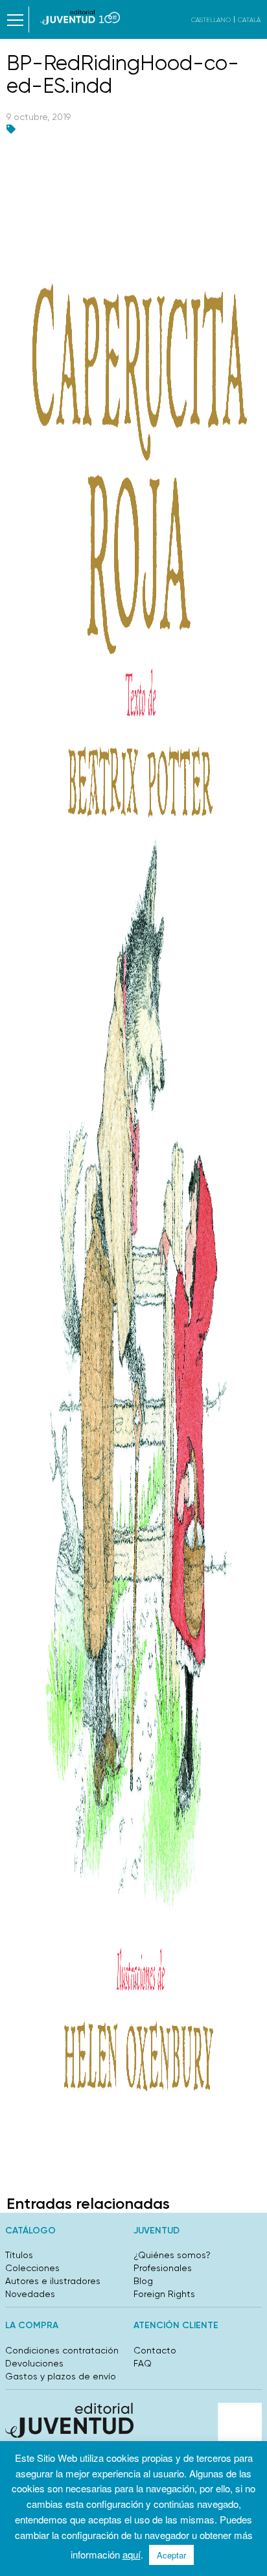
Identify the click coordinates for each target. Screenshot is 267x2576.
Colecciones (32, 2268)
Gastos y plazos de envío (61, 2376)
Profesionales (163, 2268)
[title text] (80, 17)
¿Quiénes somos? (172, 2255)
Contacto (155, 2350)
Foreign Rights (164, 2294)
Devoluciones (34, 2363)
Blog (143, 2281)
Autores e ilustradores (53, 2281)
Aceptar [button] (171, 2555)
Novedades (30, 2294)
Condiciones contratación (62, 2350)
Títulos (19, 2255)
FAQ (143, 2363)
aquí (132, 2554)
